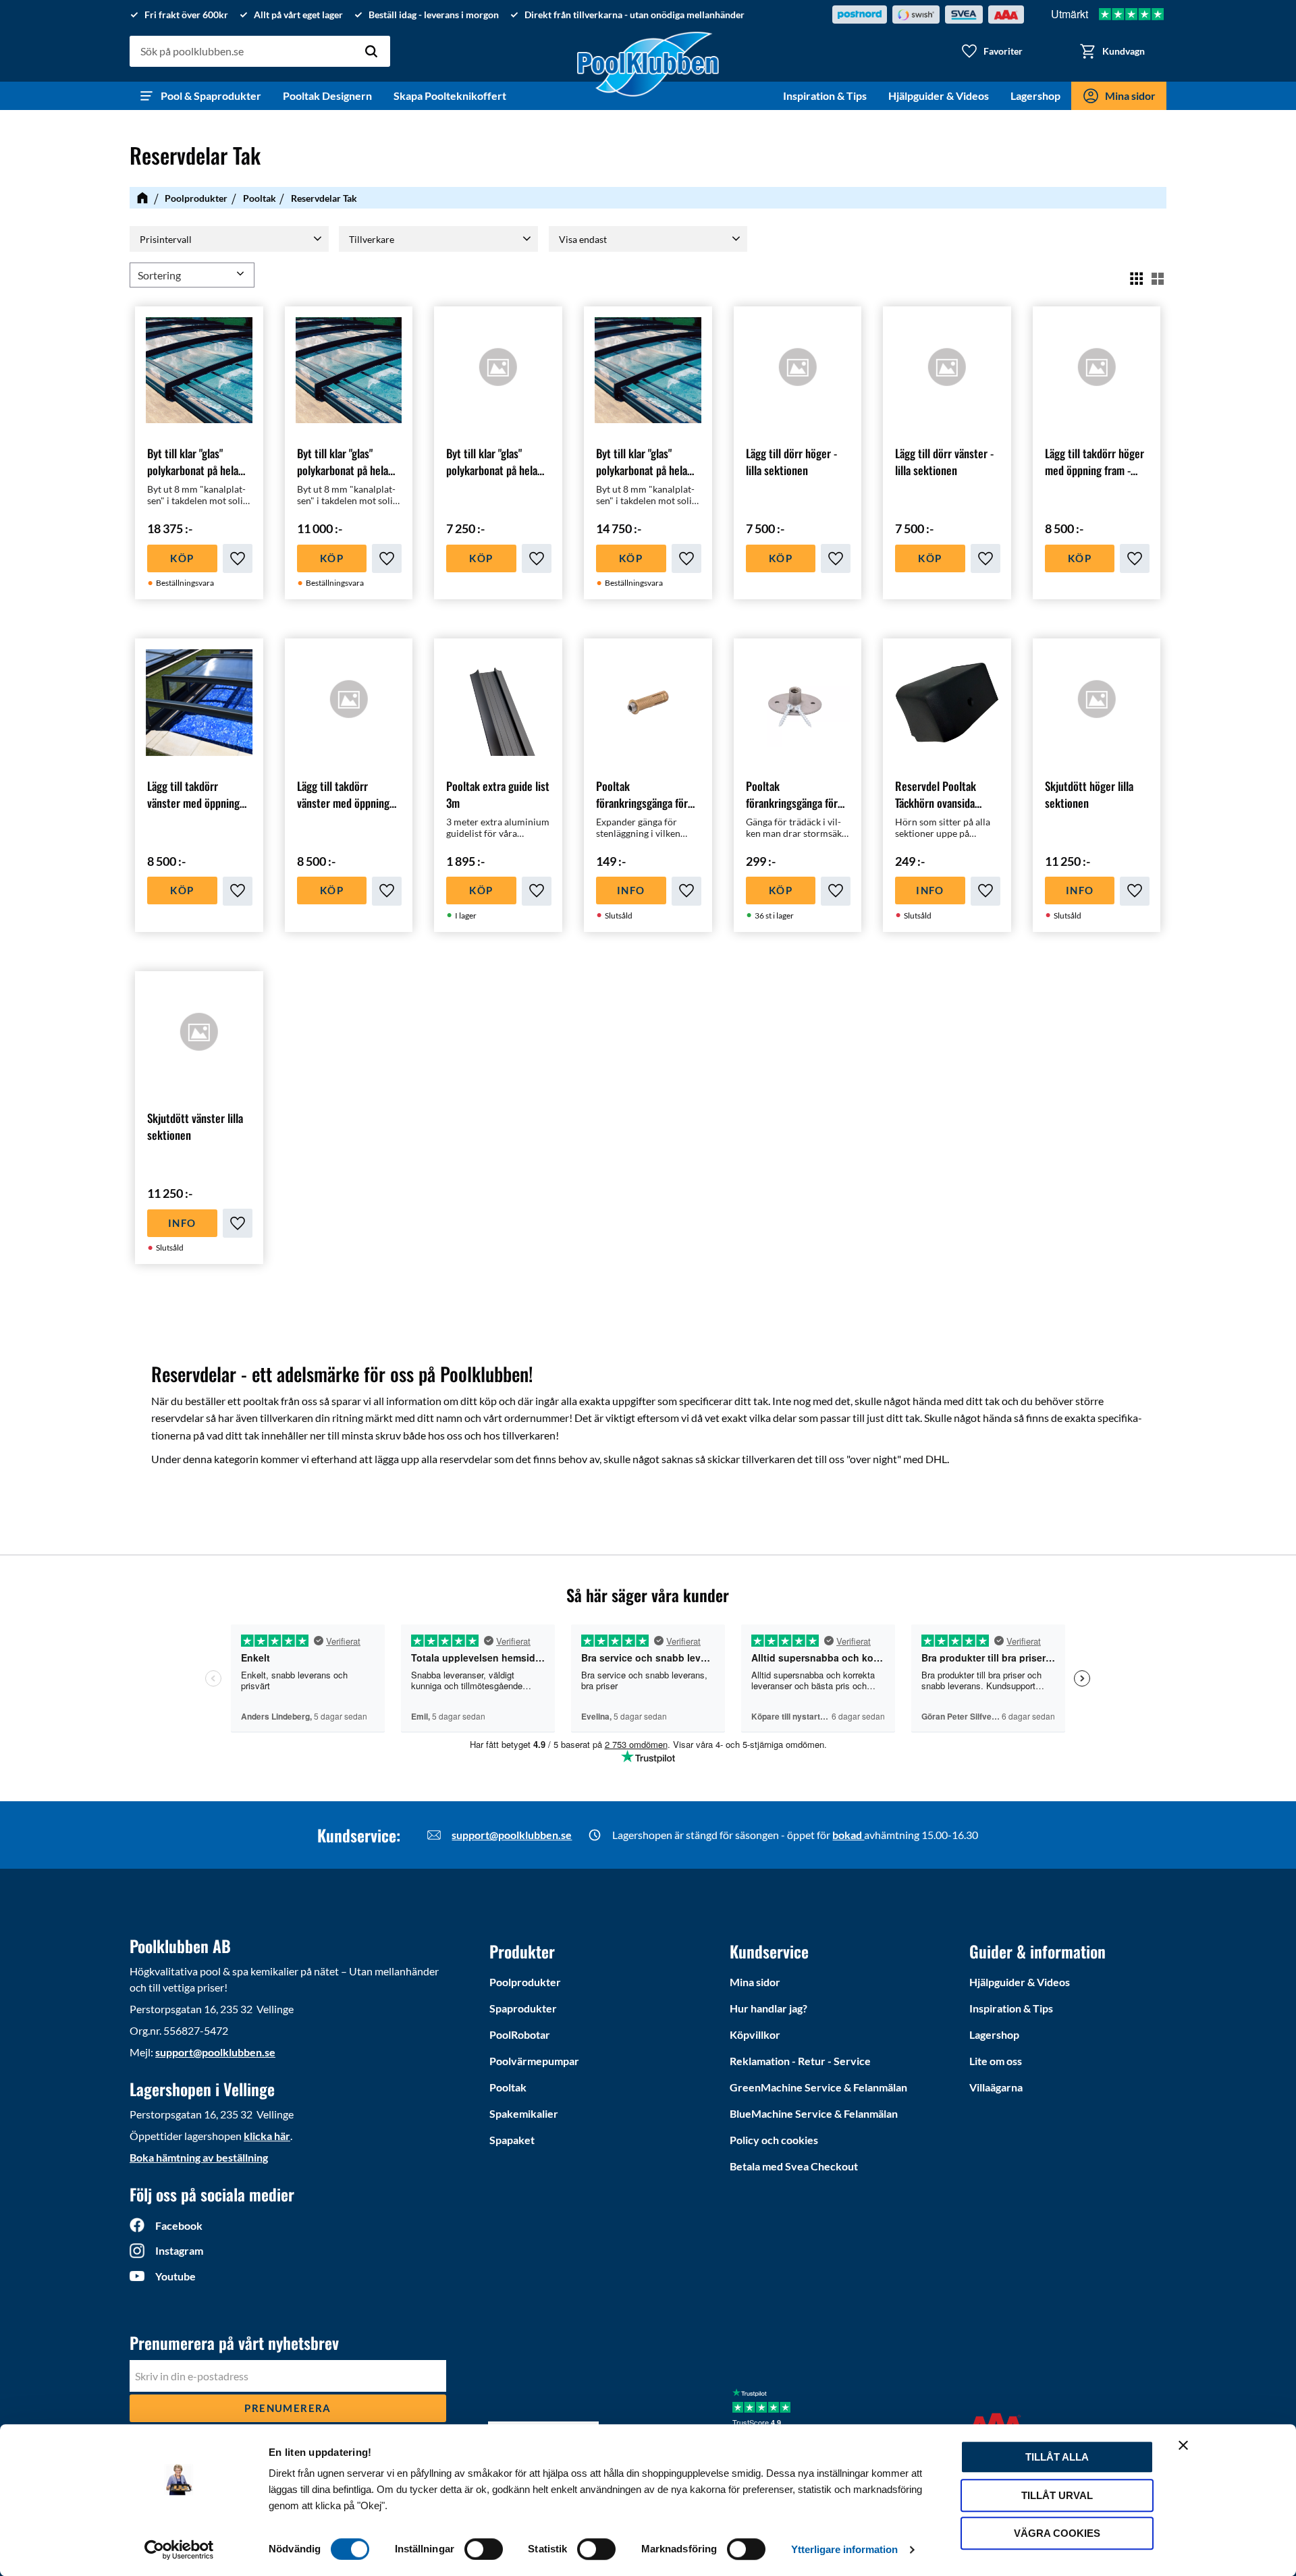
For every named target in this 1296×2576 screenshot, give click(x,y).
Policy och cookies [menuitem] (774, 2140)
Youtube (175, 2276)
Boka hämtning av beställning (199, 2157)
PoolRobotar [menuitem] (520, 2034)
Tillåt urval (1057, 2495)
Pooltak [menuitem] (508, 2087)
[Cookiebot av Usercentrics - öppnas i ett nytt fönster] (179, 2550)
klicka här (267, 2136)
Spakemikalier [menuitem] (524, 2113)
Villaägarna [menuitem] (996, 2087)
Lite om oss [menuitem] (996, 2061)
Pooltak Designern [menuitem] (327, 95)
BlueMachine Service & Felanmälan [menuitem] (814, 2113)
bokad (848, 1835)
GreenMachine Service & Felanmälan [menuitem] (818, 2087)
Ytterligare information (844, 2549)
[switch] (484, 2549)
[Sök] (371, 51)
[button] (992, 51)
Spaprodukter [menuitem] (523, 2008)
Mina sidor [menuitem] (1130, 95)
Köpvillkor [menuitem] (755, 2034)
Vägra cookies (1057, 2533)
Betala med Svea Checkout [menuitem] (794, 2166)
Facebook (179, 2225)
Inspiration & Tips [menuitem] (825, 95)
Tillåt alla (1057, 2457)
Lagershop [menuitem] (1035, 95)
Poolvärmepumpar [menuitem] (534, 2061)
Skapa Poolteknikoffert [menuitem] (450, 95)
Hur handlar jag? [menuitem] (768, 2008)
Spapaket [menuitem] (512, 2140)
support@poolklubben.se (512, 1835)
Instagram (179, 2250)
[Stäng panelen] (1183, 2445)
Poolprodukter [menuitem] (525, 1982)
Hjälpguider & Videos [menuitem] (939, 95)
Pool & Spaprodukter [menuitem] (211, 95)
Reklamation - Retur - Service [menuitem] (800, 2061)
